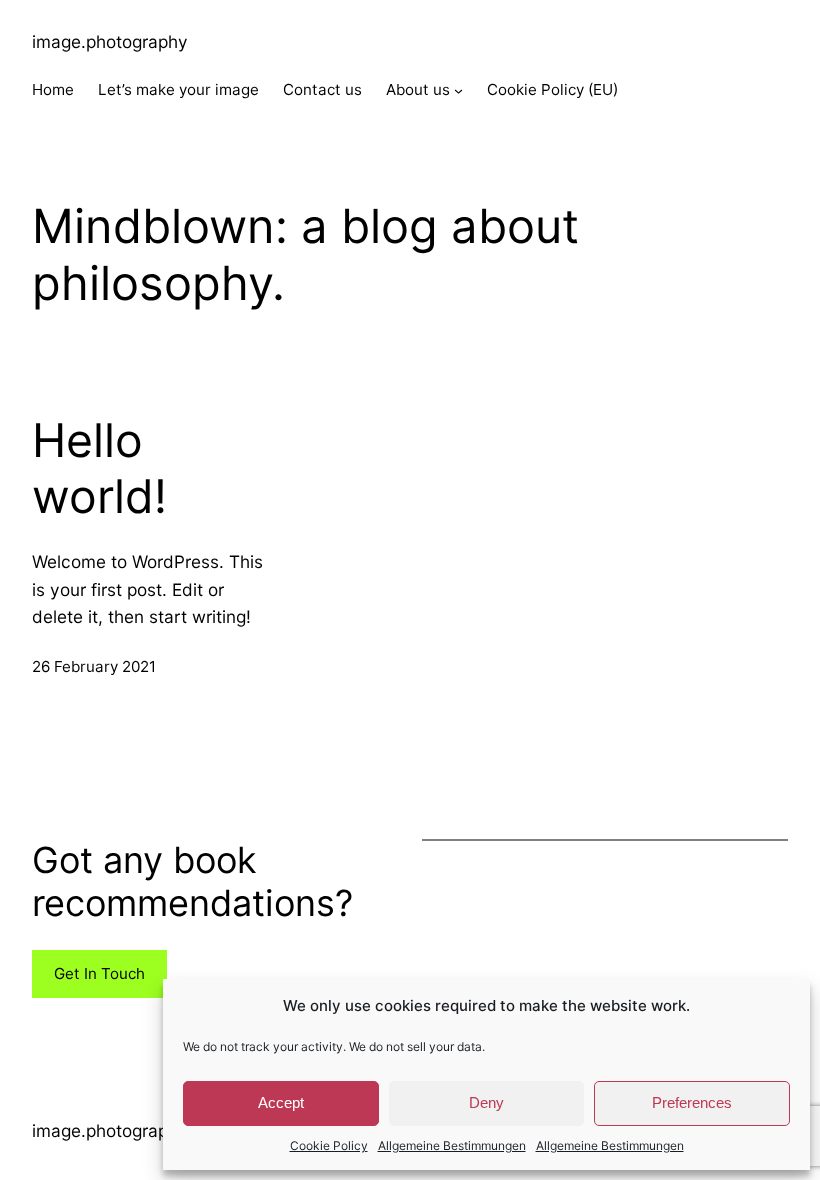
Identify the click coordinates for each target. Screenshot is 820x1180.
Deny (486, 1102)
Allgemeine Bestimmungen (452, 1145)
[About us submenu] (458, 90)
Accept (281, 1102)
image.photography (110, 41)
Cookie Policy (329, 1145)
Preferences (692, 1102)
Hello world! (99, 468)
